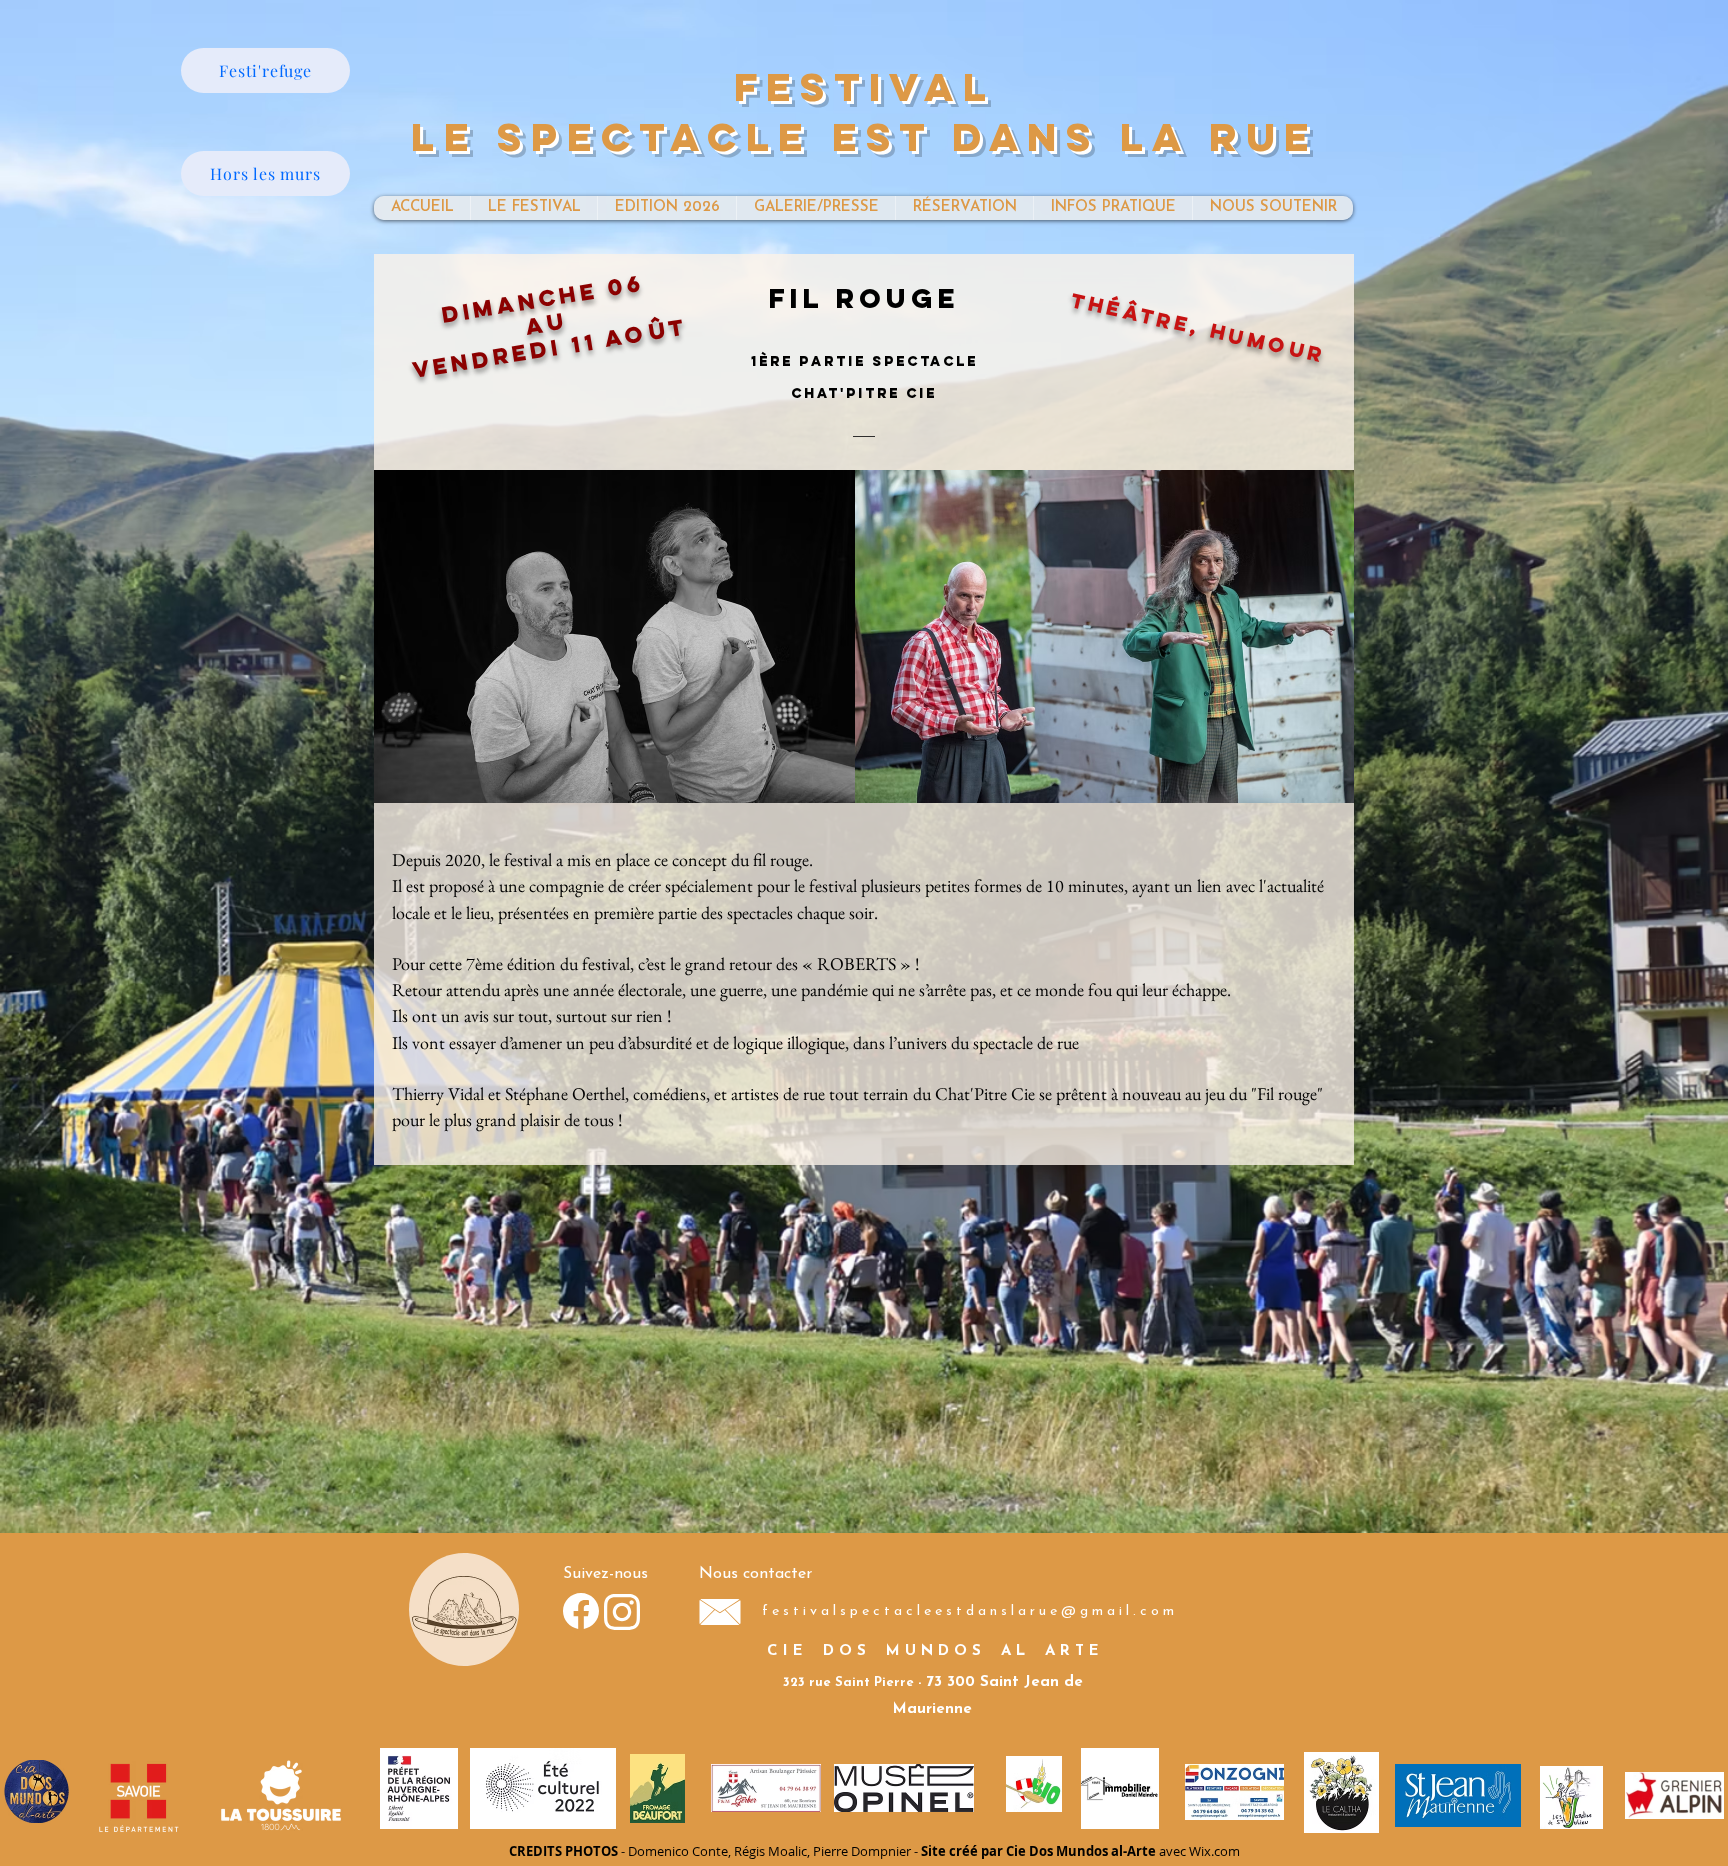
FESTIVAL (865, 87)
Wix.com (1214, 1851)
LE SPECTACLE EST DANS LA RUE (864, 137)
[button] (533, 208)
